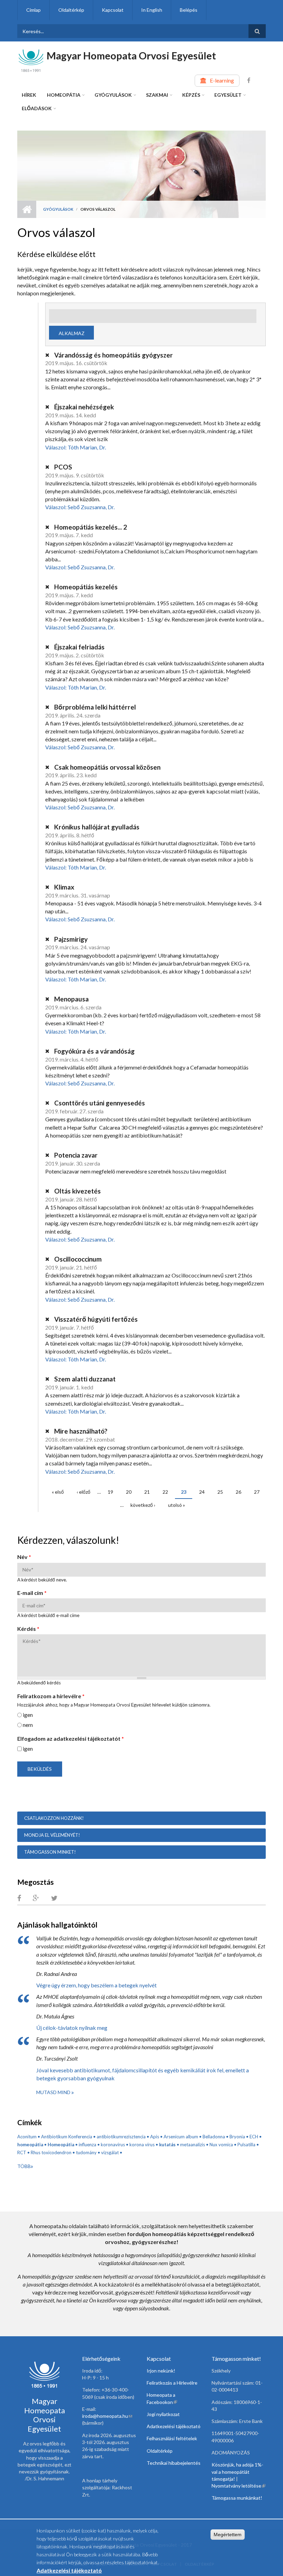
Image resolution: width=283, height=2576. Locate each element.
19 (110, 1492)
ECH (254, 2137)
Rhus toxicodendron (51, 2152)
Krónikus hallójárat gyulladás (96, 827)
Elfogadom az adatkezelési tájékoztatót (71, 1738)
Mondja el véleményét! (52, 1835)
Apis (155, 2137)
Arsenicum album (181, 2137)
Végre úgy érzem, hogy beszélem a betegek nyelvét (96, 1985)
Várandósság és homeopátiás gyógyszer (113, 355)
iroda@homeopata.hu (107, 2416)
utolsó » (177, 1505)
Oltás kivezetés (77, 1191)
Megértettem (228, 2535)
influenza (87, 2145)
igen (28, 1715)
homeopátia (30, 2145)
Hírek (29, 95)
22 (165, 1492)
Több (24, 2166)
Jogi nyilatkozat (163, 2414)
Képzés (191, 95)
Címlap (33, 10)
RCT (22, 2152)
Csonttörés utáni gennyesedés (99, 1103)
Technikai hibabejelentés (174, 2463)
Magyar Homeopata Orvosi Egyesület (131, 55)
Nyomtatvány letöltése (238, 2486)
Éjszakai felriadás (79, 647)
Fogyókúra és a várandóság (94, 1051)
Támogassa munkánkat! (237, 2498)
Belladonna (214, 2137)
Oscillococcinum (77, 1259)
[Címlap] (31, 60)
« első (58, 1492)
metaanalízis (193, 2145)
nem (28, 1725)
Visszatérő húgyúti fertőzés (95, 1319)
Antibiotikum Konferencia (67, 2137)
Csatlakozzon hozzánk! (54, 1818)
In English (152, 10)
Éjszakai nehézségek (83, 407)
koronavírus (113, 2145)
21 (147, 1492)
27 (257, 1492)
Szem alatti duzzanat (84, 1379)
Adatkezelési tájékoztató (174, 2426)
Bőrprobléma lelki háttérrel (94, 707)
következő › (143, 1505)
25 (220, 1492)
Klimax (64, 887)
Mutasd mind (54, 2092)
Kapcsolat (113, 10)
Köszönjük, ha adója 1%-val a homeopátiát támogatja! (237, 2472)
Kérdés (28, 1629)
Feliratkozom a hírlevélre (51, 1696)
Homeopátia (64, 95)
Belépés (189, 10)
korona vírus (142, 2145)
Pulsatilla (246, 2145)
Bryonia (237, 2137)
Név (24, 1557)
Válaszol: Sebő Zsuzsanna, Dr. (80, 507)
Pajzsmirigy (70, 939)
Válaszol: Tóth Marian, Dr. (76, 447)
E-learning (222, 80)
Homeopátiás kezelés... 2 (90, 527)
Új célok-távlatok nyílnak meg (72, 2028)
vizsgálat (110, 2152)
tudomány (86, 2152)
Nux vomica (221, 2145)
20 (129, 1492)
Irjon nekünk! (161, 2371)
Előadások (37, 108)
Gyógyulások (113, 95)
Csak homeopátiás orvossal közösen (107, 767)
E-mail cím (32, 1593)
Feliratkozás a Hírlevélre (172, 2383)
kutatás (167, 2145)
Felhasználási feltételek (172, 2438)
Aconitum (27, 2137)
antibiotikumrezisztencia (121, 2137)
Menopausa (71, 999)
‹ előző (84, 1492)
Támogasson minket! (50, 1852)
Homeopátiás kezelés (85, 587)
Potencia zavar (75, 1155)
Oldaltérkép (71, 10)
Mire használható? (80, 1431)
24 (202, 1492)
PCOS (62, 467)
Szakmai (157, 95)
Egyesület (228, 95)
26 (238, 1492)
